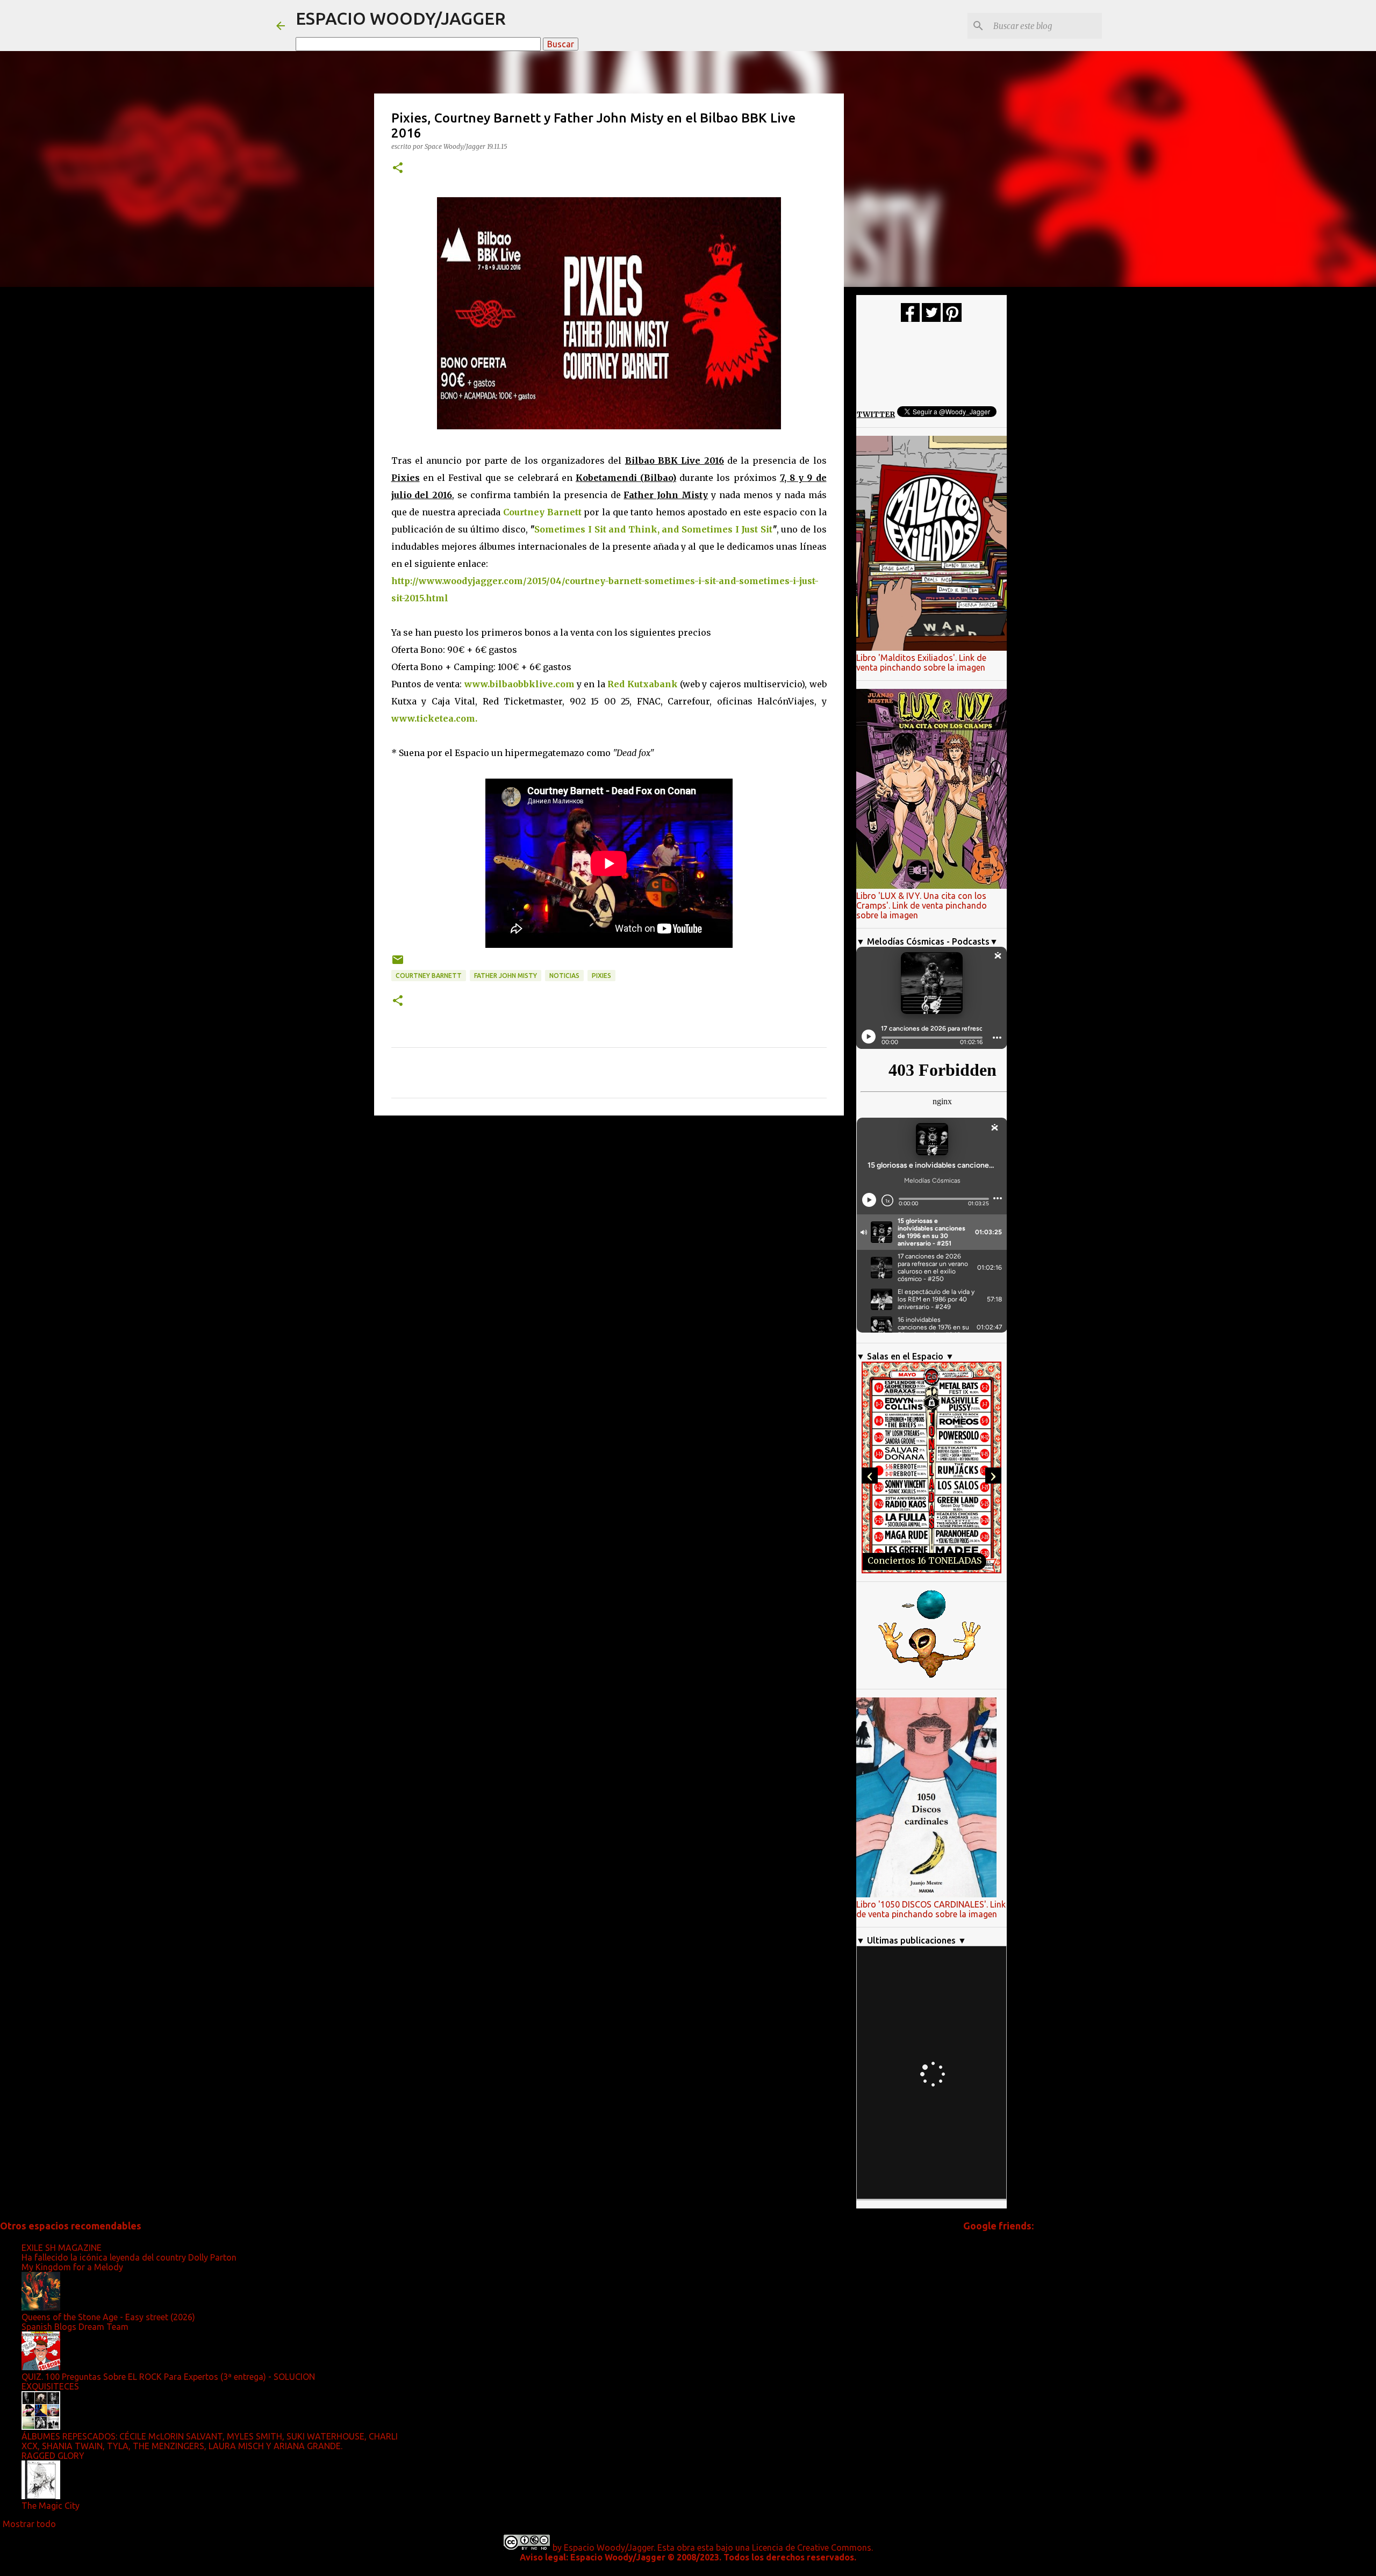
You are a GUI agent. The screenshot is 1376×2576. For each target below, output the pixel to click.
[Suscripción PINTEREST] (952, 319)
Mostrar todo (29, 2524)
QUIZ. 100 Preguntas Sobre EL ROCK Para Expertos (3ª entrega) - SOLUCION (168, 2377)
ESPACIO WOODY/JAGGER (401, 18)
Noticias (564, 976)
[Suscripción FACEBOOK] (910, 319)
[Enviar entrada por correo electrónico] (398, 964)
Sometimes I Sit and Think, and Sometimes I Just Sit (653, 529)
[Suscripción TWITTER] (931, 319)
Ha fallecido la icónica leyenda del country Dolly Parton (129, 2257)
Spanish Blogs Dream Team (75, 2327)
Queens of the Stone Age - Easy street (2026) (108, 2317)
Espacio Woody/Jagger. (610, 2548)
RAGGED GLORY (53, 2456)
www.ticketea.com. (434, 718)
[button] (398, 168)
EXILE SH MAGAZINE (62, 2248)
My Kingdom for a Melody (72, 2267)
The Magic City (51, 2506)
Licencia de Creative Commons (812, 2548)
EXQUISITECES (50, 2386)
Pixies (601, 976)
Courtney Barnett (429, 976)
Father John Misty (506, 976)
